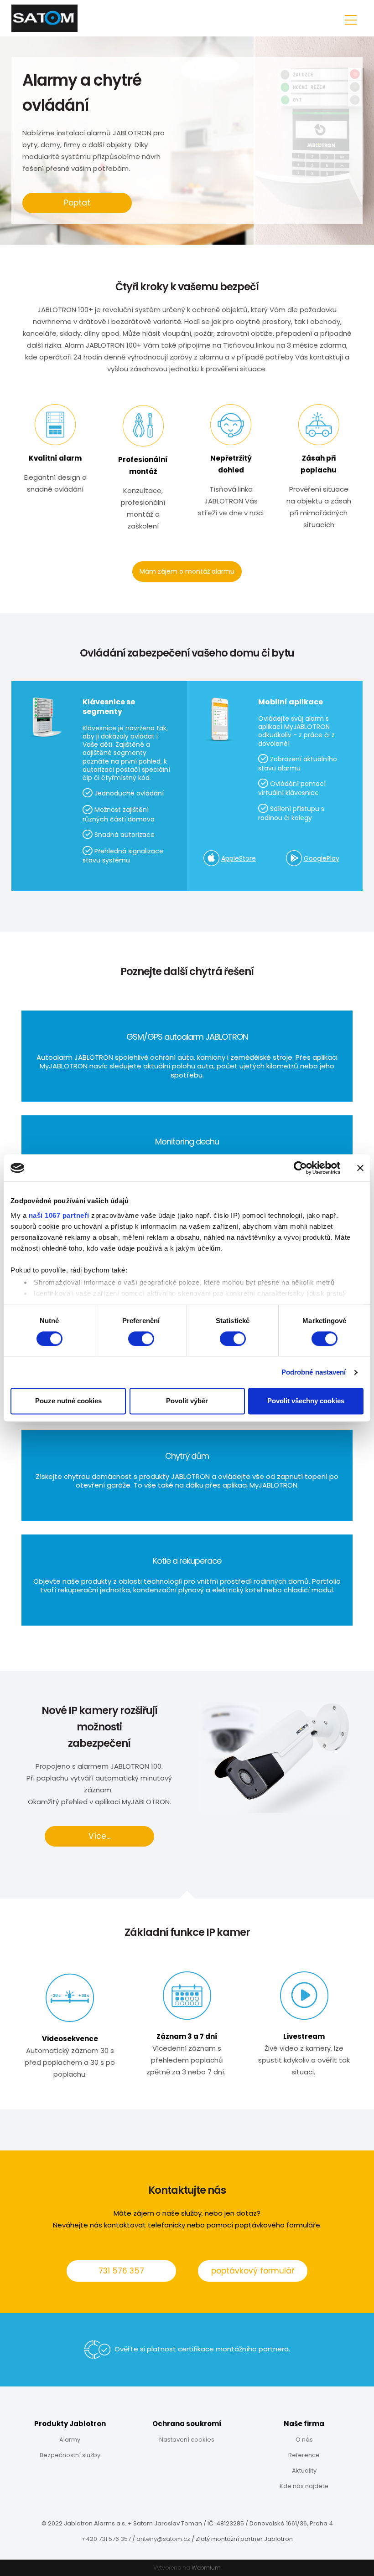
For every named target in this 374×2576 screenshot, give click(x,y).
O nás (304, 2440)
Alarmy (70, 2440)
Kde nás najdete (304, 2486)
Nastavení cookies (187, 2440)
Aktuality (304, 2471)
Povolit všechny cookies (306, 1401)
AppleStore (239, 858)
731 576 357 (121, 2271)
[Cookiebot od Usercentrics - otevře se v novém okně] (300, 1168)
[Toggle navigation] (351, 18)
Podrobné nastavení (314, 1372)
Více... (99, 1836)
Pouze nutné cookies (68, 1401)
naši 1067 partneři (59, 1215)
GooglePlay (322, 858)
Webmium (206, 2568)
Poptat (77, 203)
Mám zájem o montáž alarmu (187, 571)
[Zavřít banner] (360, 1168)
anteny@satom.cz (163, 2539)
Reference (304, 2455)
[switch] (141, 1339)
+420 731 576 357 (106, 2539)
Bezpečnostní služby (70, 2455)
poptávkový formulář (253, 2271)
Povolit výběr (187, 1401)
